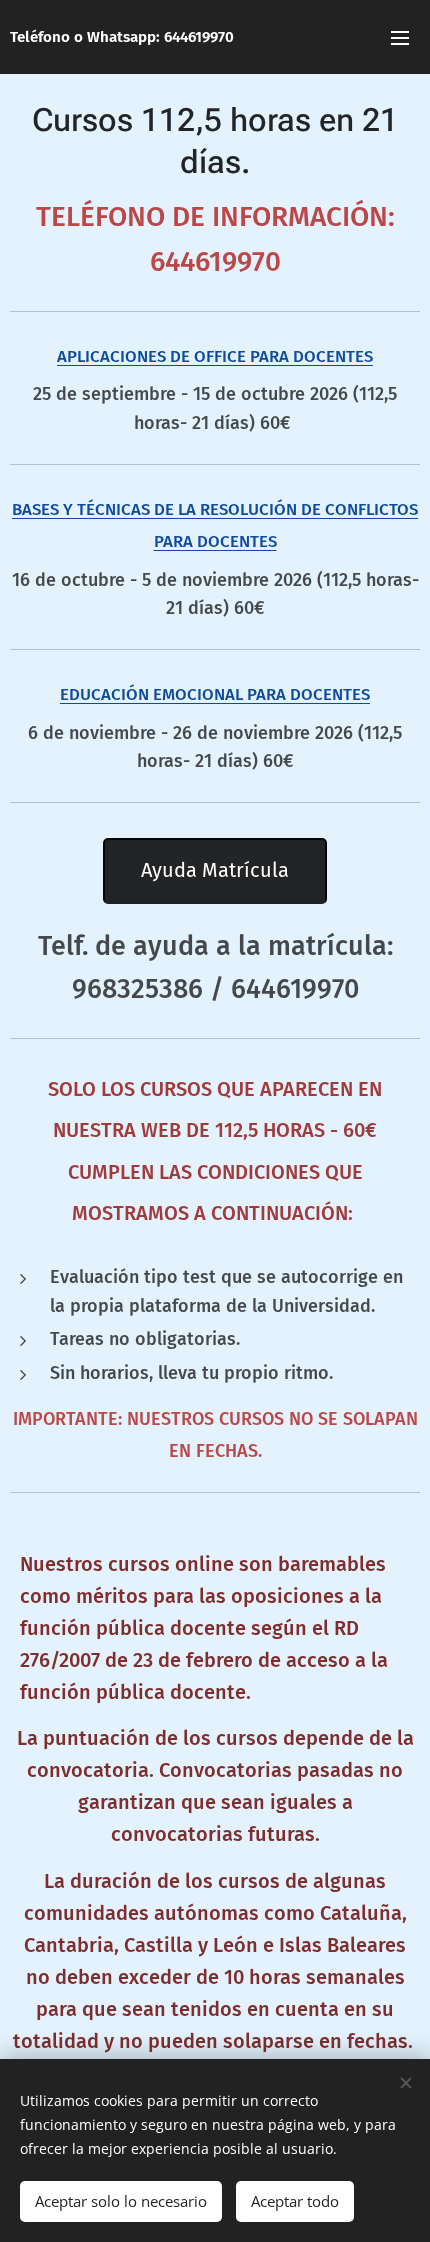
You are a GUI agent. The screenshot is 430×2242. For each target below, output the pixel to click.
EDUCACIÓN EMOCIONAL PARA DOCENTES (215, 694)
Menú (400, 37)
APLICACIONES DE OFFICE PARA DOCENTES (215, 356)
